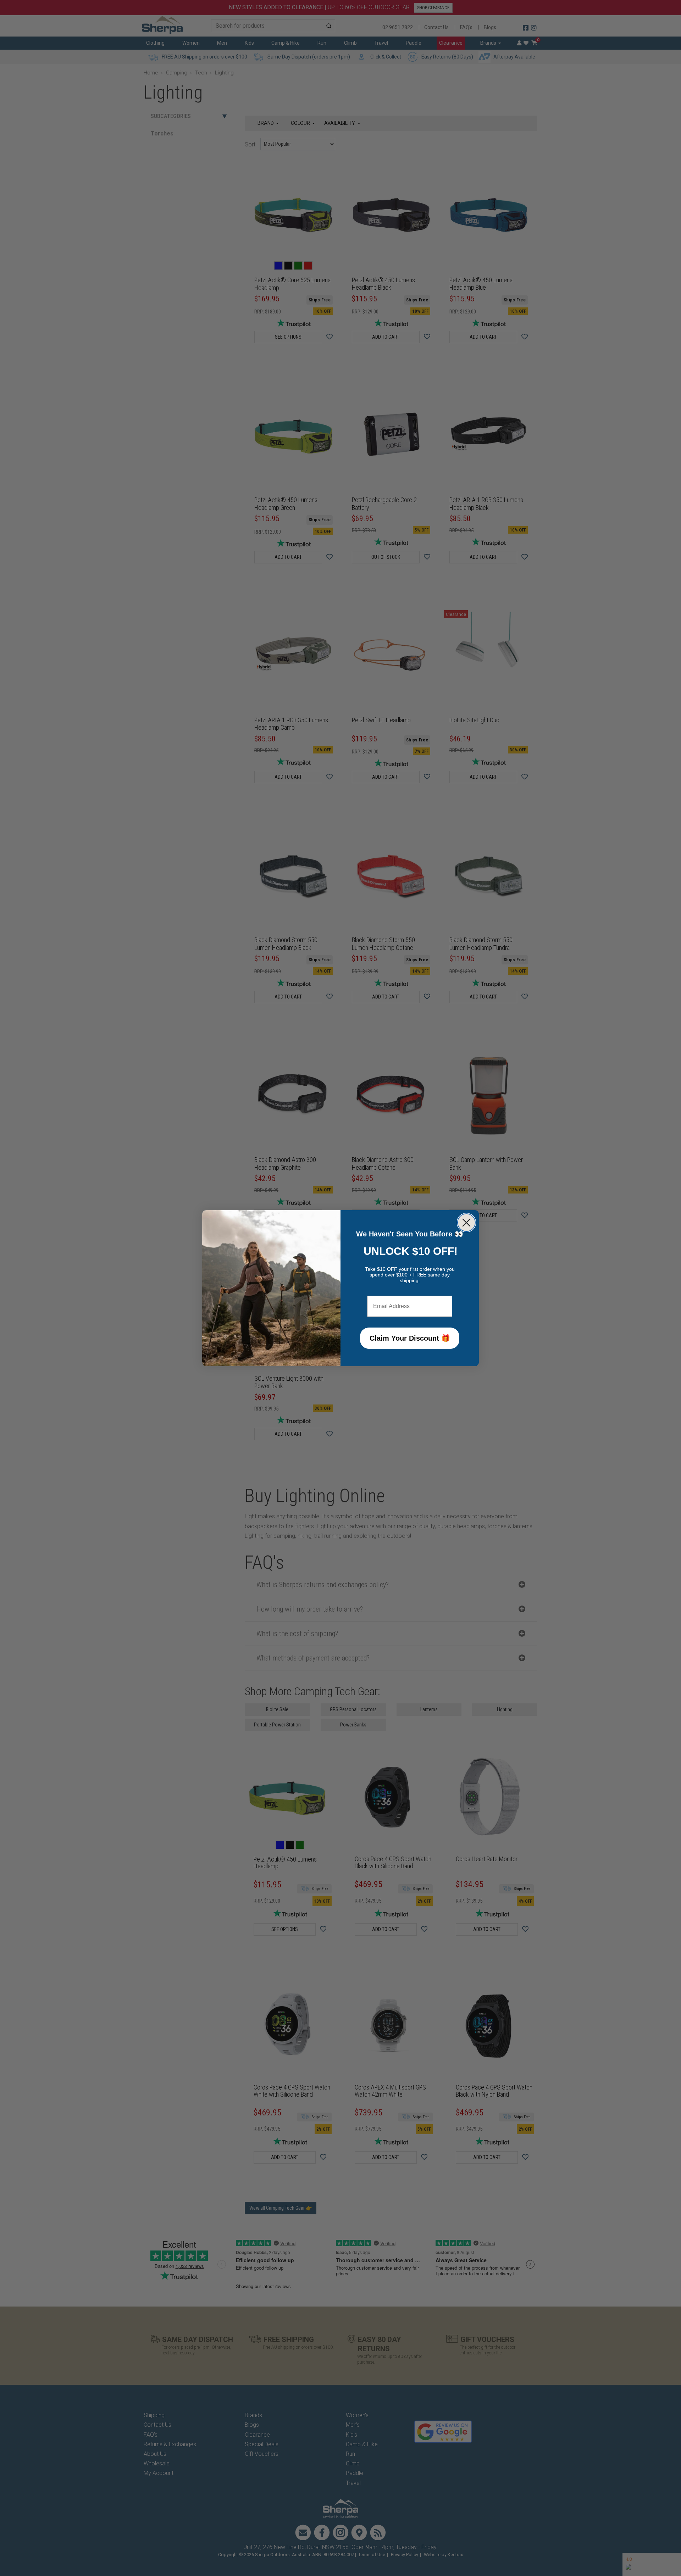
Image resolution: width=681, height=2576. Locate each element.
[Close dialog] (466, 1223)
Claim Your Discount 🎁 (410, 1338)
